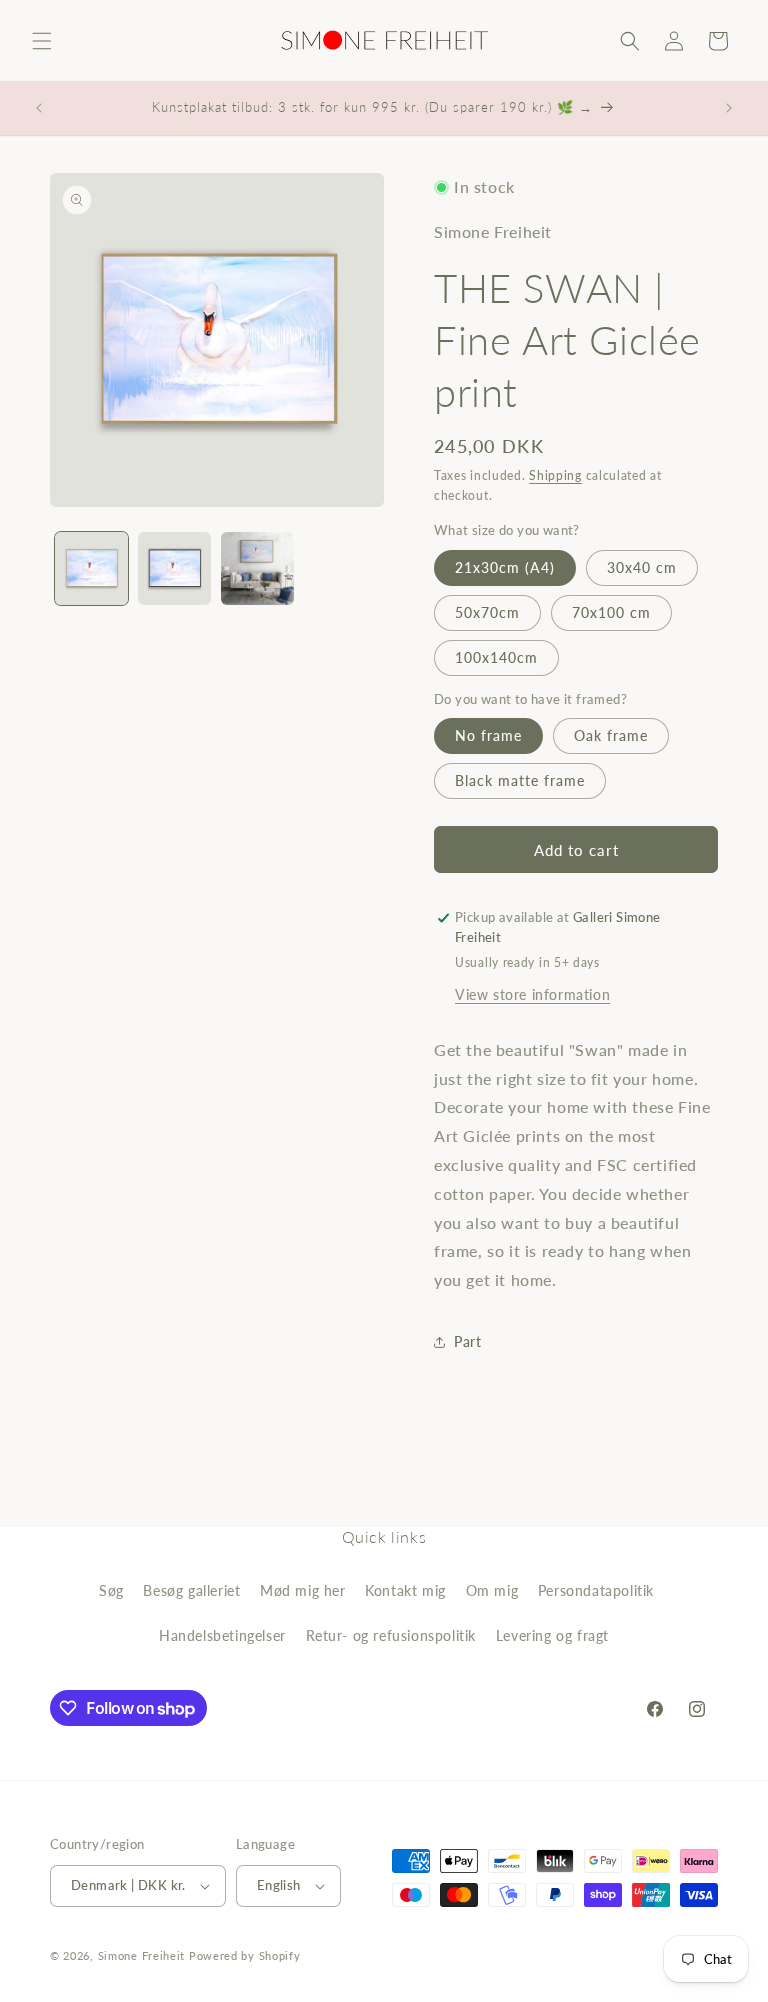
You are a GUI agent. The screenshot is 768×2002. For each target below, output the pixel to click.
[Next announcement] (729, 108)
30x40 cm (642, 567)
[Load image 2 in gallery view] (174, 568)
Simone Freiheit (142, 1955)
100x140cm (496, 657)
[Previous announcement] (39, 108)
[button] (42, 41)
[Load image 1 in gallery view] (91, 568)
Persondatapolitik (596, 1590)
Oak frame (611, 735)
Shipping (555, 475)
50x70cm (487, 612)
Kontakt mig (405, 1590)
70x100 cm (611, 612)
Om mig (492, 1590)
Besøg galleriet (191, 1590)
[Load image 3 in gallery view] (257, 568)
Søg (111, 1590)
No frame (488, 735)
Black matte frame (520, 780)
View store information (532, 994)
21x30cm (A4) (505, 567)
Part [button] (467, 1341)
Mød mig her (303, 1590)
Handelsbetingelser (222, 1635)
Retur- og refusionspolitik (391, 1635)
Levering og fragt (552, 1635)
